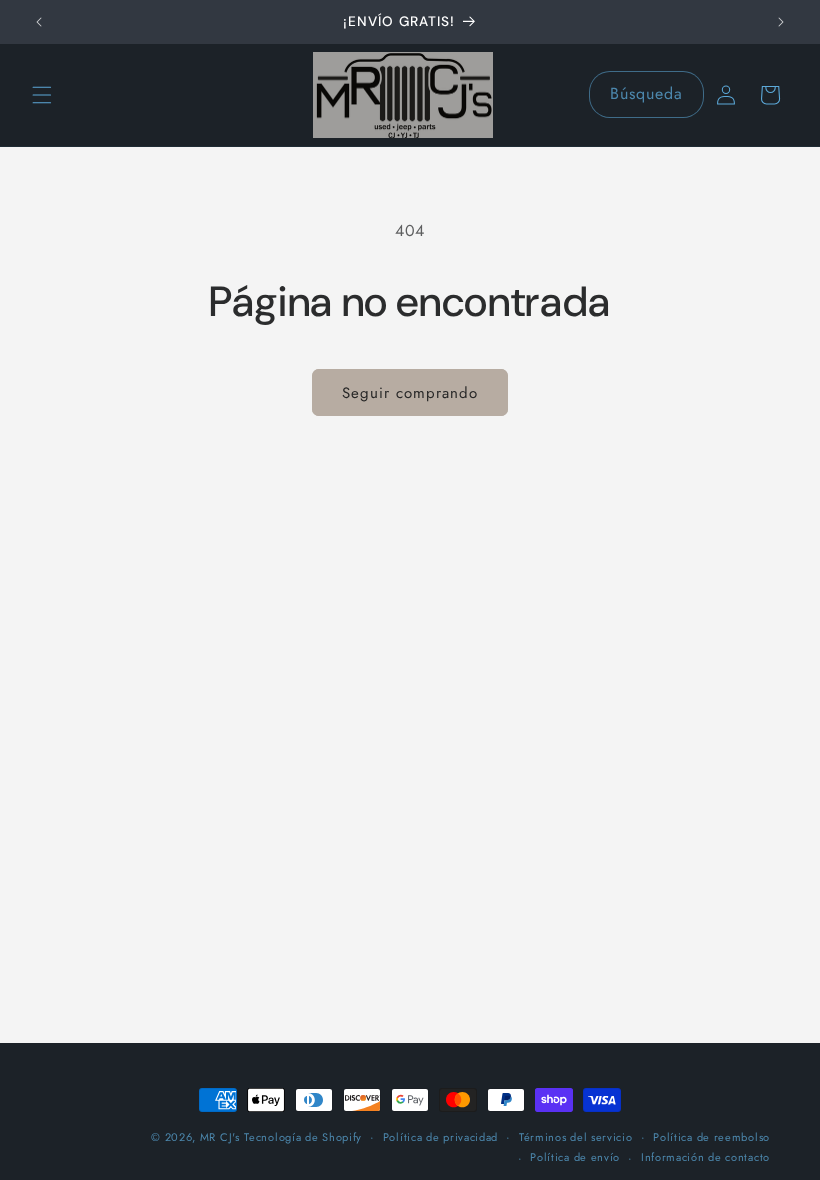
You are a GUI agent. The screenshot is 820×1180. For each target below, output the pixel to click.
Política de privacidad (440, 1137)
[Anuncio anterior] (39, 22)
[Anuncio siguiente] (781, 22)
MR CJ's (220, 1137)
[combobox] (646, 94)
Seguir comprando (410, 393)
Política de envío (575, 1157)
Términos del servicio (576, 1137)
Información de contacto (705, 1157)
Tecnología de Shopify (303, 1137)
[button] (42, 95)
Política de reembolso (711, 1137)
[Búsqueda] (681, 94)
